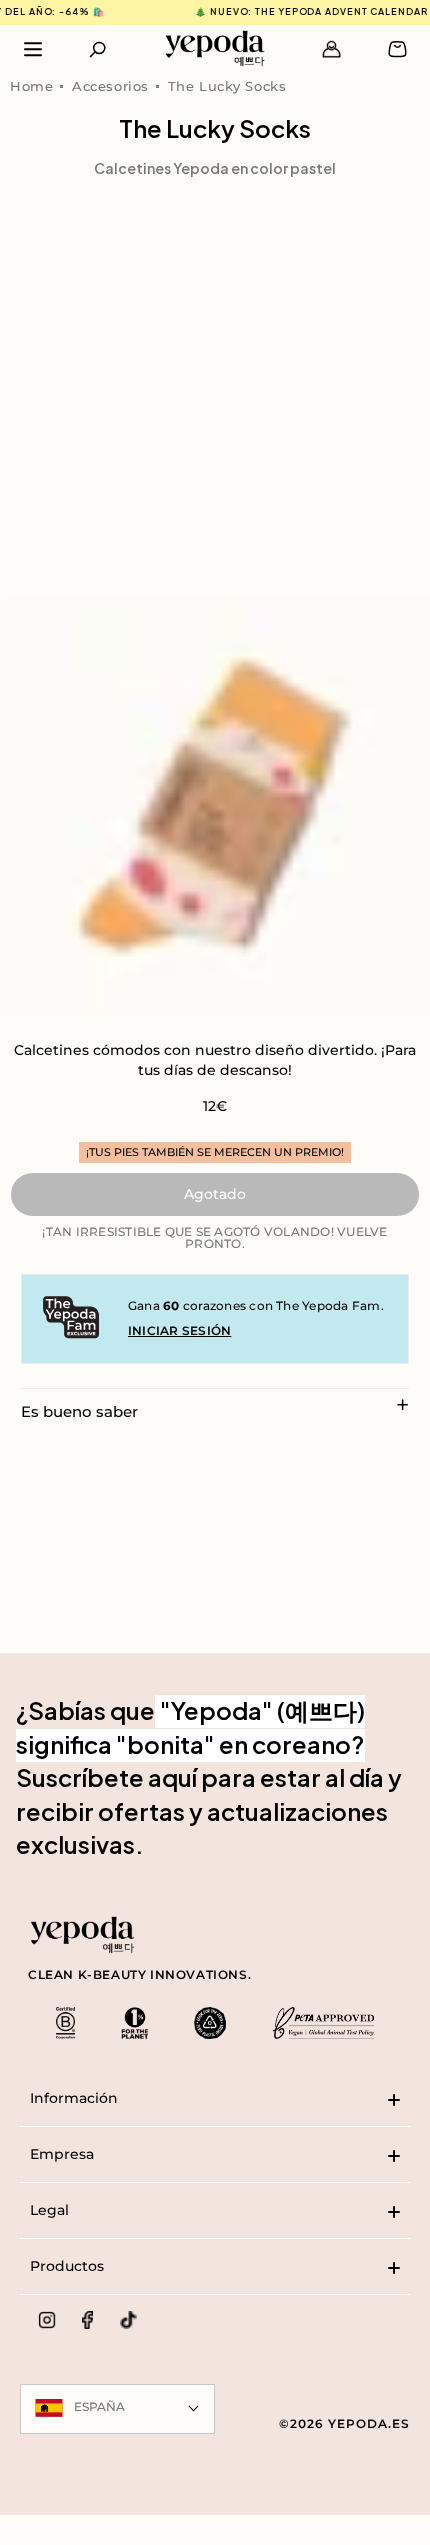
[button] (99, 49)
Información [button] (74, 2098)
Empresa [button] (62, 2154)
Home (31, 86)
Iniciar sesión (179, 1330)
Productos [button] (67, 2266)
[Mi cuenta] (331, 49)
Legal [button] (49, 2210)
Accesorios (110, 86)
